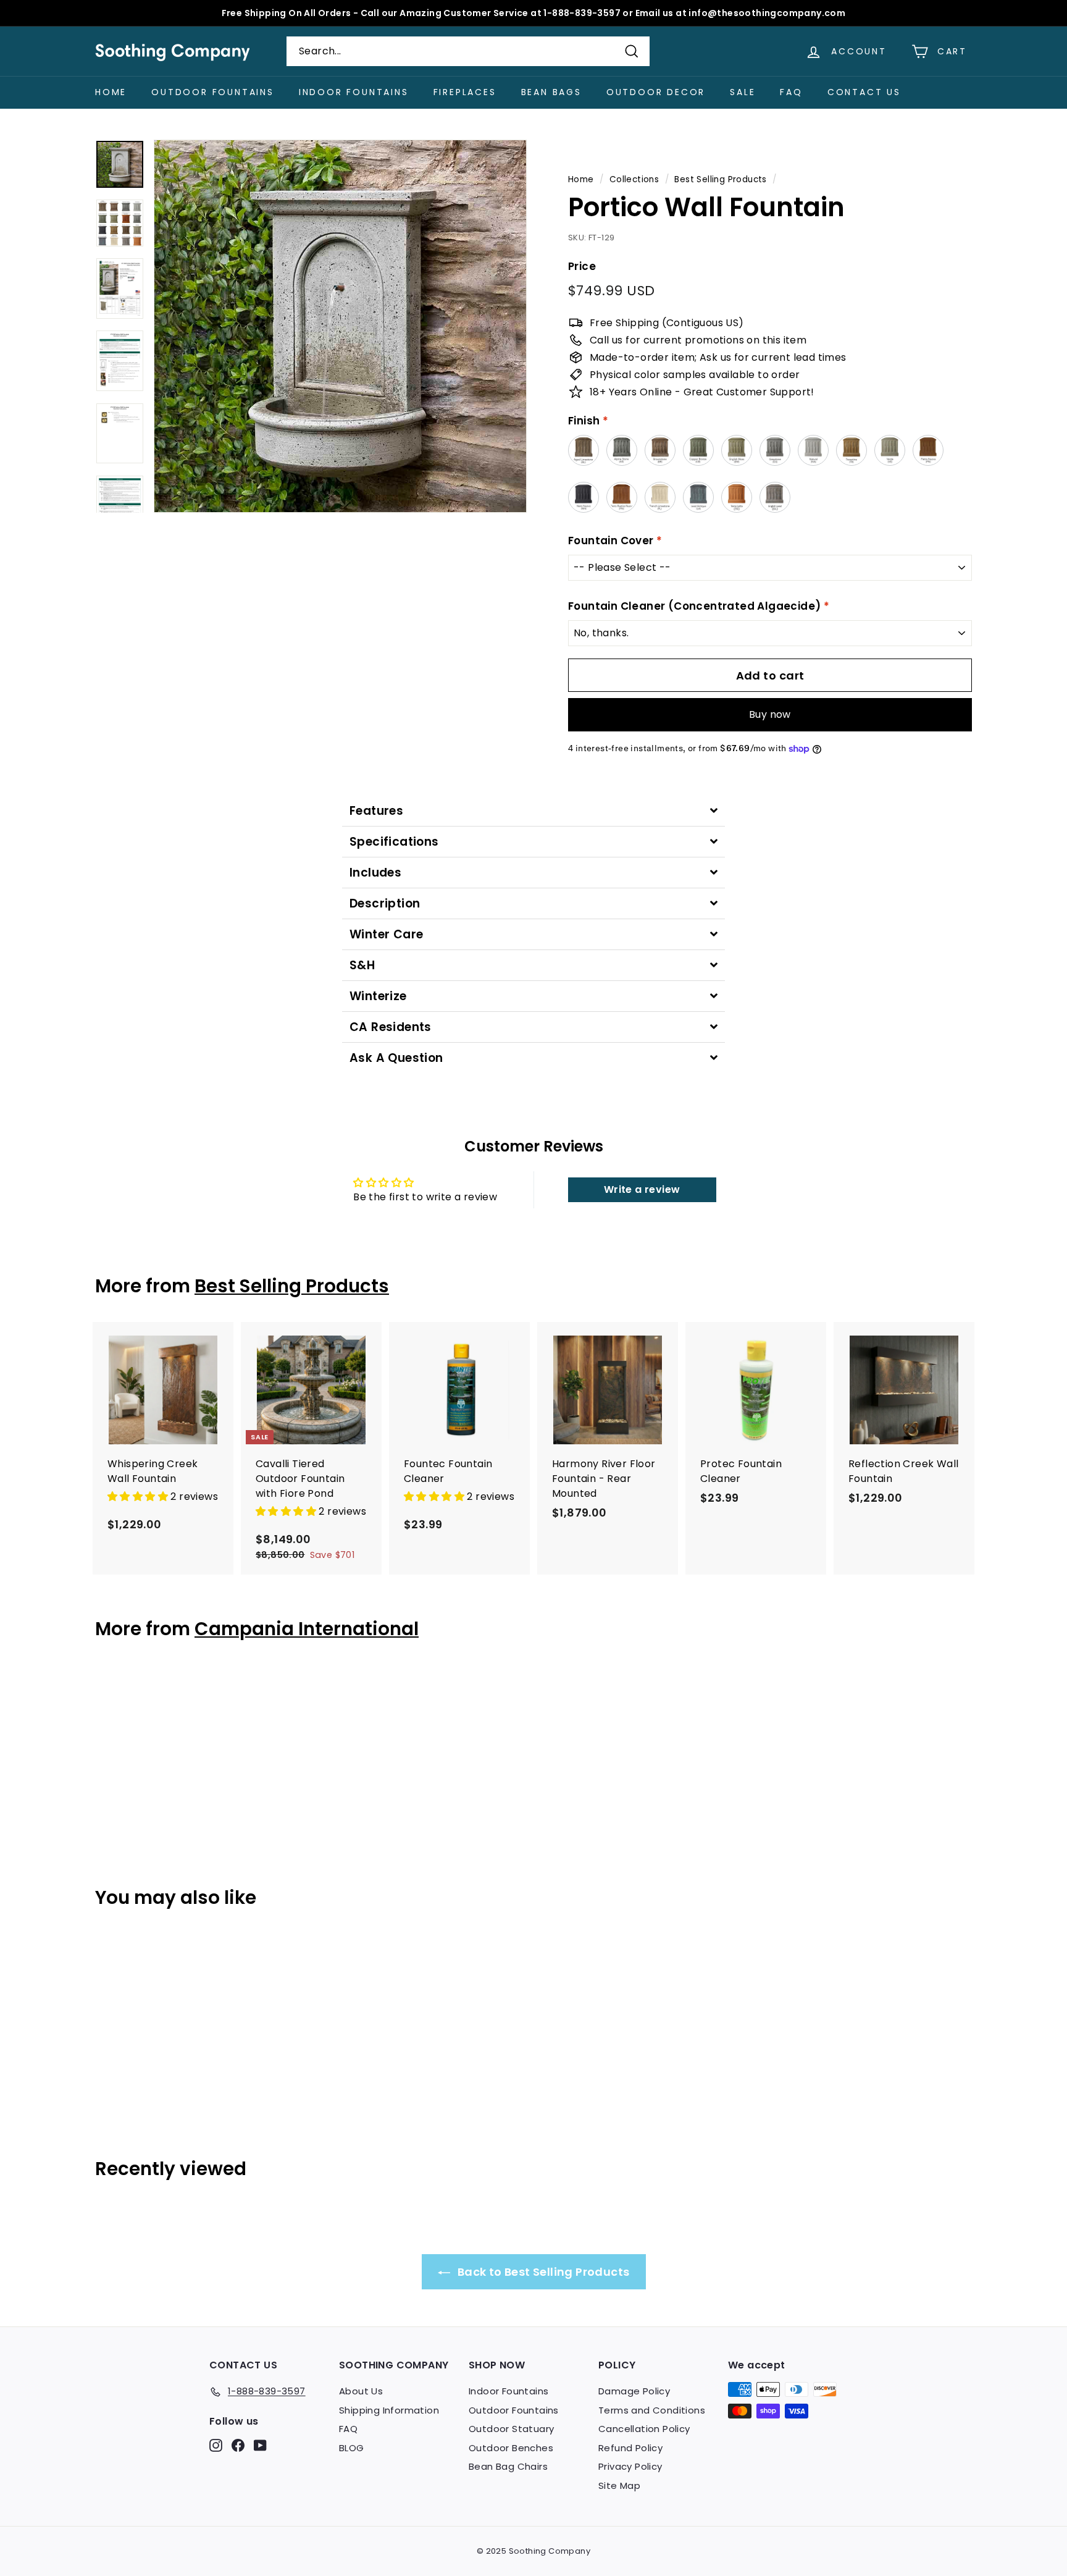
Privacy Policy (630, 2466)
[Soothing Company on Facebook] (238, 2445)
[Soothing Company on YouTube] (260, 2445)
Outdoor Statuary (511, 2429)
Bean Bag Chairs (508, 2466)
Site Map (619, 2486)
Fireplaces (465, 92)
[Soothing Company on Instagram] (216, 2445)
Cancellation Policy (644, 2429)
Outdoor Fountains (213, 92)
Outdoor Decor (656, 92)
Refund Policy (630, 2448)
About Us (361, 2391)
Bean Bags (551, 92)
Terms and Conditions (652, 2410)
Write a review (642, 1189)
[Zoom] (340, 326)
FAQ (791, 92)
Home (111, 92)
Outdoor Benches (511, 2448)
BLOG (352, 2448)
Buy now (770, 714)
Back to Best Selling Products (542, 2272)
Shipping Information (389, 2410)
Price (582, 266)
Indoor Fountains (354, 92)
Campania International (307, 1629)
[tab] (533, 811)
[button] (139, 1496)
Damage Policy (634, 2391)
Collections (634, 179)
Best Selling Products (720, 179)
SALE (743, 92)
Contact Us (864, 92)
